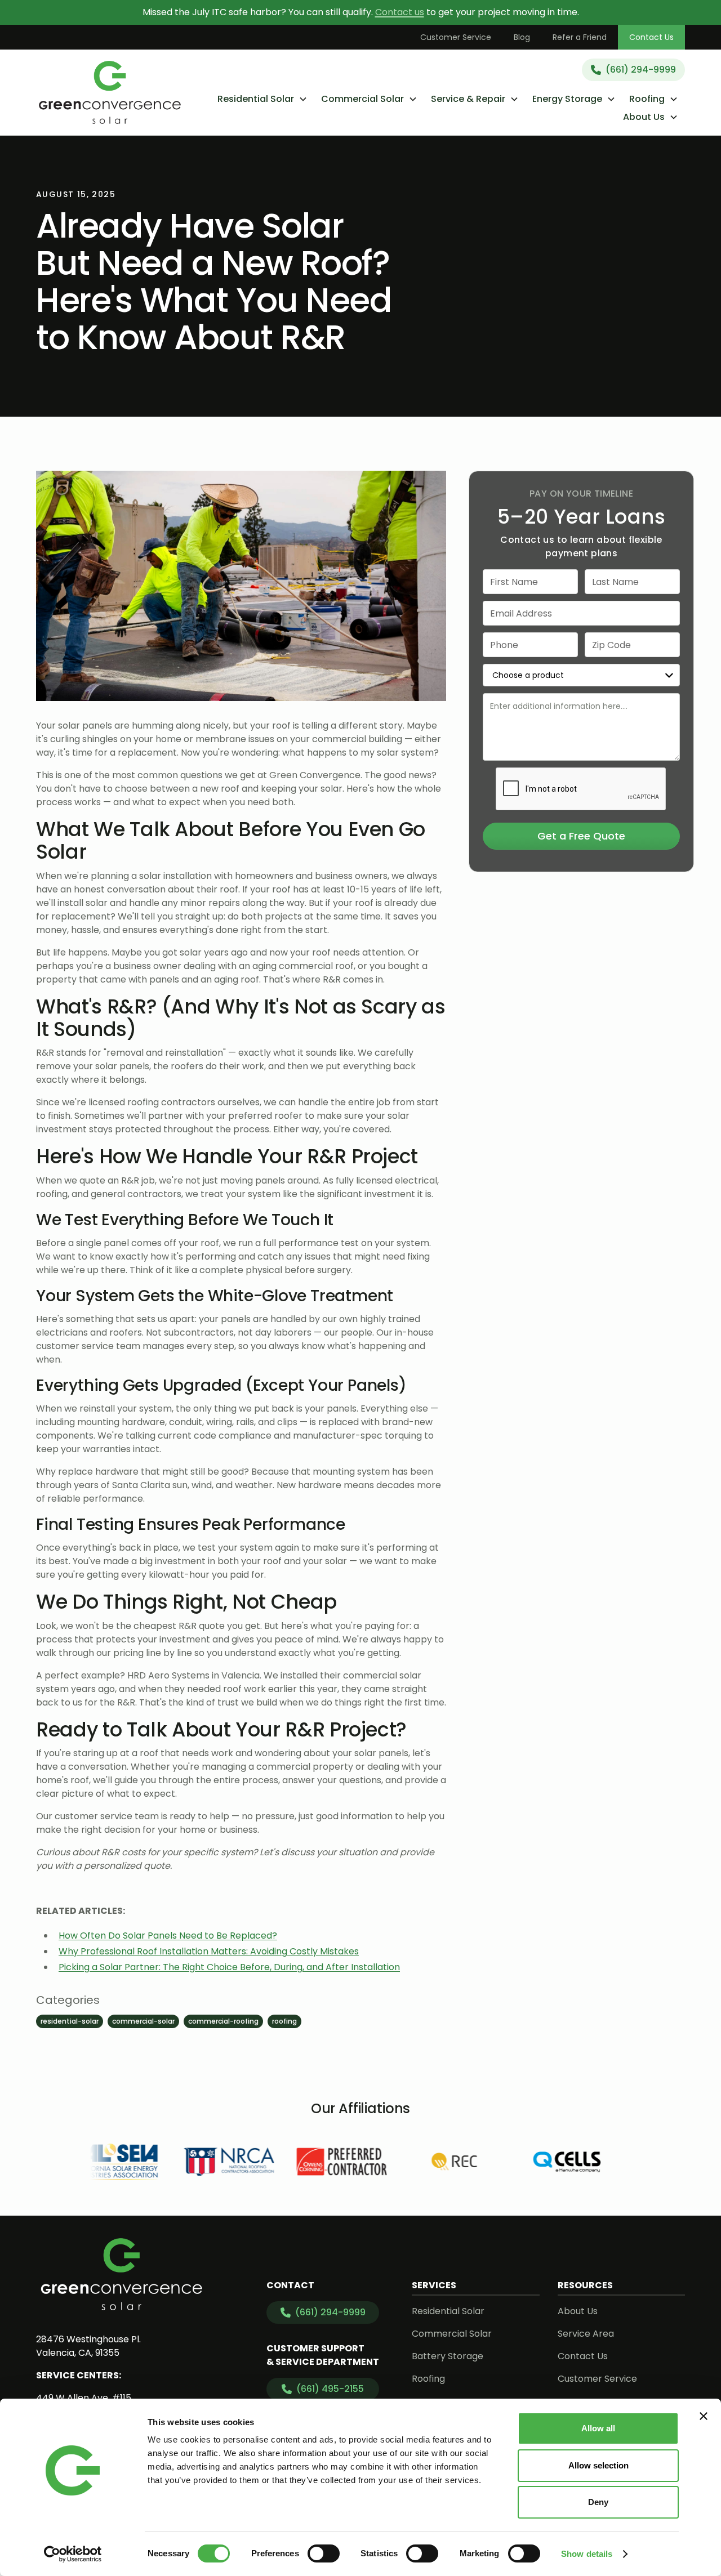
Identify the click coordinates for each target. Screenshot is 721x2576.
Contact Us (651, 37)
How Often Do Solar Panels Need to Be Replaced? (168, 1936)
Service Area (586, 2334)
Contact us (400, 12)
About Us (578, 2311)
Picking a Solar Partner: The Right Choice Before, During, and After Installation (229, 1967)
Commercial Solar (452, 2334)
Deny (598, 2502)
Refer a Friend (580, 37)
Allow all (598, 2428)
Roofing (428, 2379)
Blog (522, 37)
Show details (587, 2554)
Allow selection (598, 2465)
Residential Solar (448, 2311)
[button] (262, 99)
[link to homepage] (110, 92)
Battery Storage (448, 2356)
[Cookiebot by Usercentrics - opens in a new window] (73, 2554)
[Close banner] (704, 2416)
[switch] (324, 2553)
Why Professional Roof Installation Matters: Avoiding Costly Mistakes (209, 1951)
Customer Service (456, 37)
